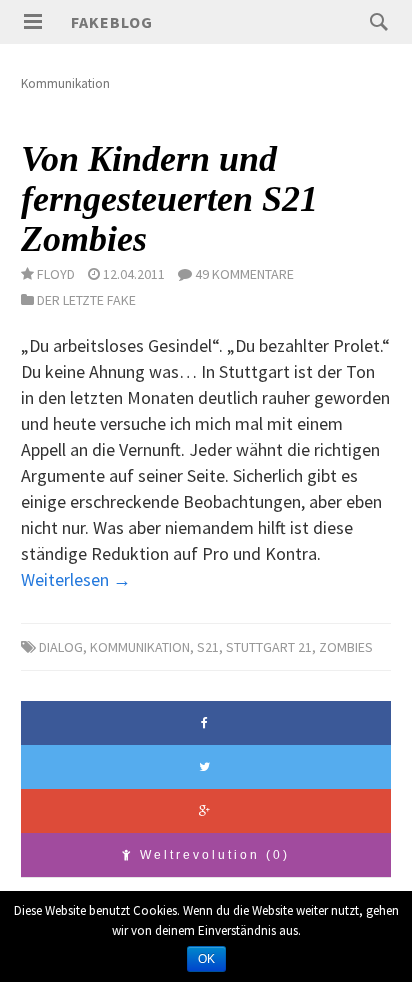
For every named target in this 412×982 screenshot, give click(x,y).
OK (206, 959)
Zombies (346, 647)
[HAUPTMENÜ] (33, 22)
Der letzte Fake (86, 300)
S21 (208, 647)
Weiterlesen (76, 579)
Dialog (61, 647)
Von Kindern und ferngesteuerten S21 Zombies (169, 198)
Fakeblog (112, 22)
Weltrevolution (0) (212, 855)
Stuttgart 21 (269, 647)
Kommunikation (140, 647)
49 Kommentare (244, 274)
